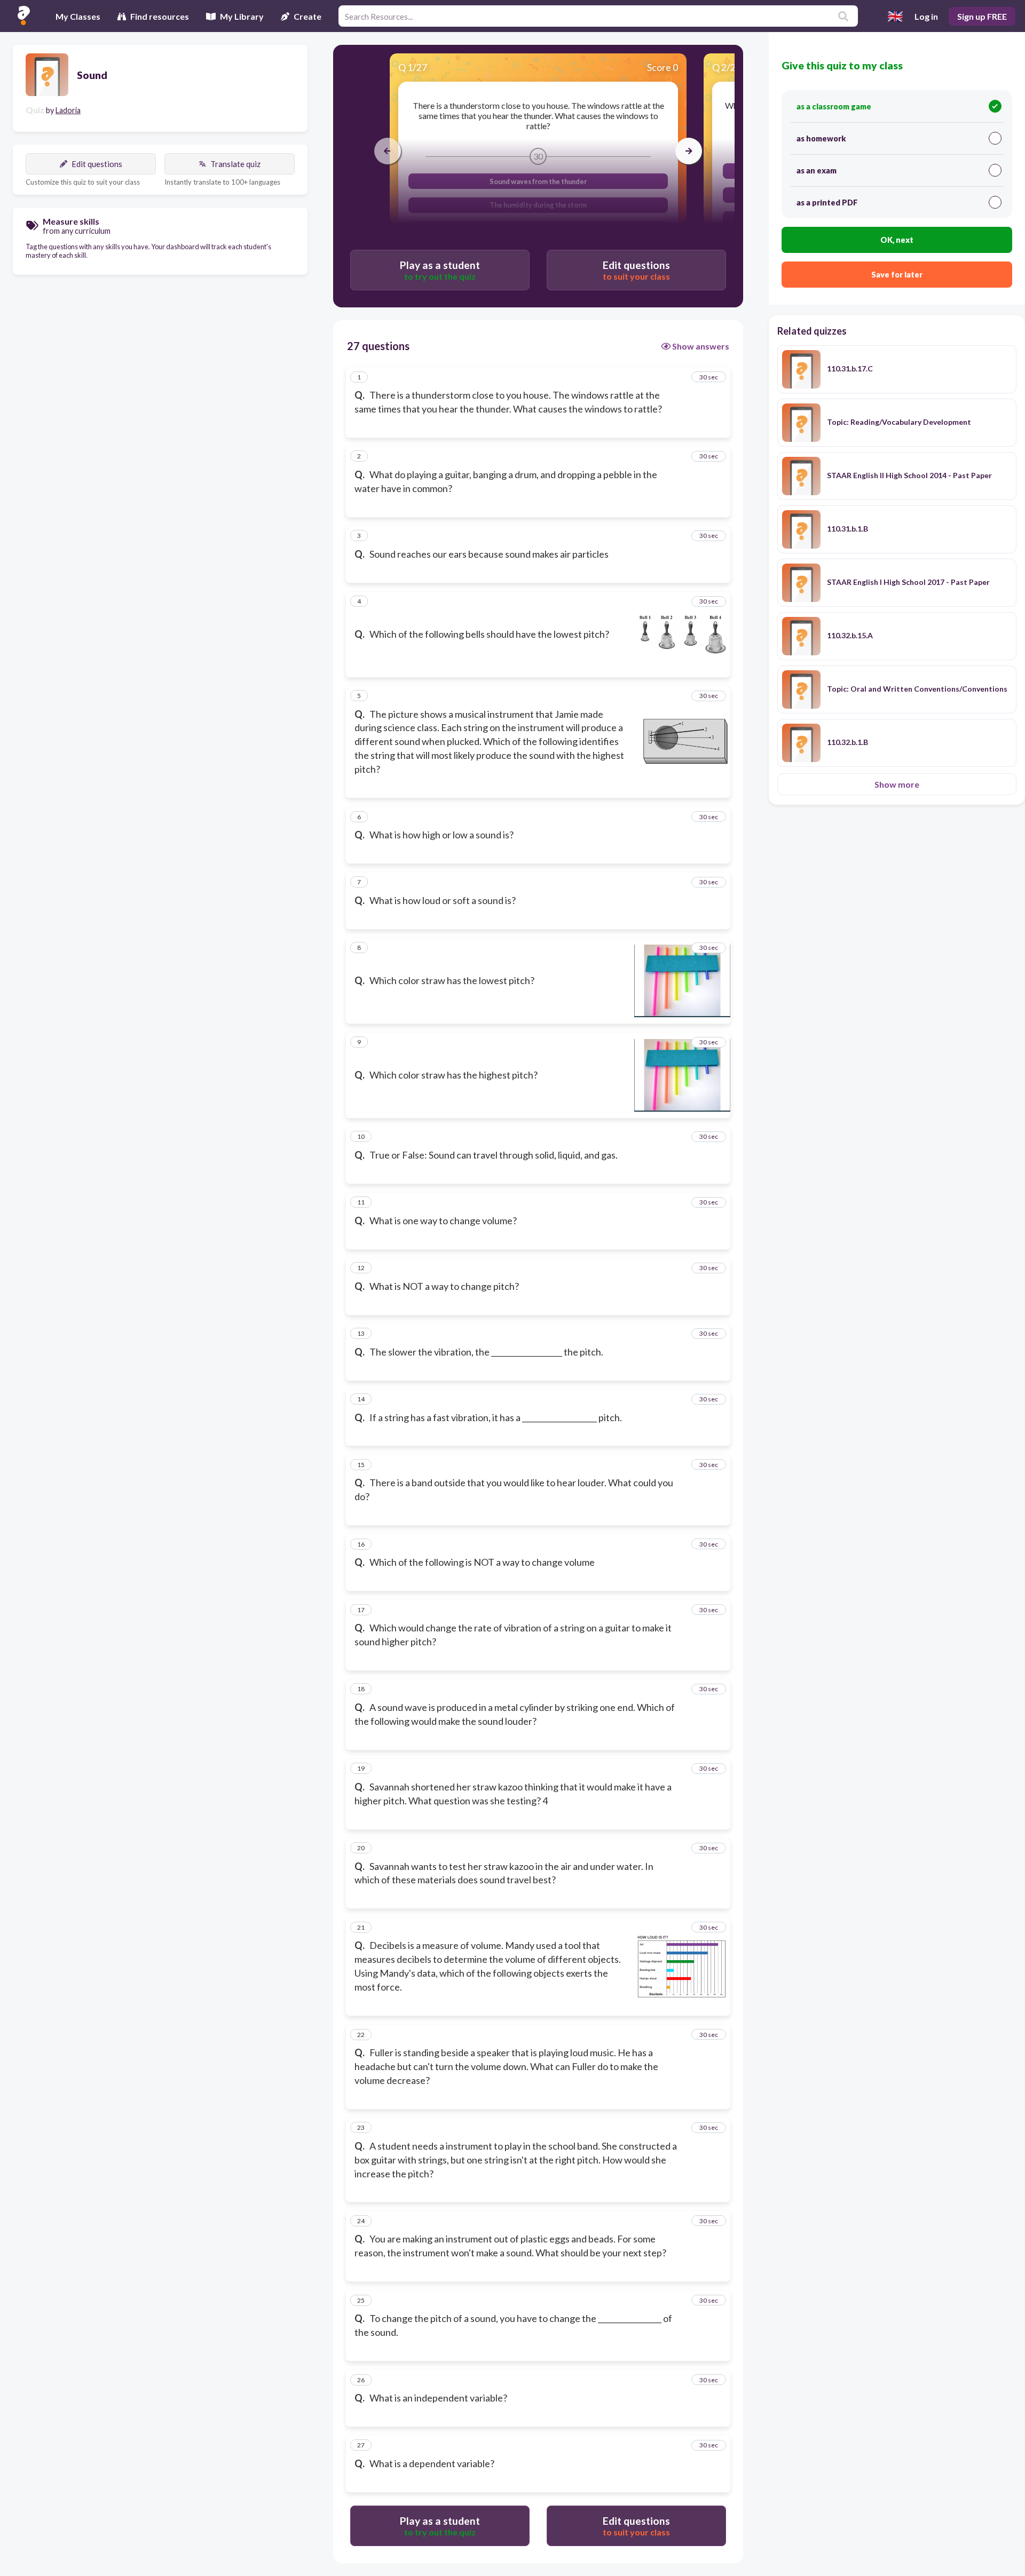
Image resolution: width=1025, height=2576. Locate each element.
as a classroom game (834, 106)
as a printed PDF (827, 203)
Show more (897, 784)
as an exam (817, 171)
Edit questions (97, 164)
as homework (821, 138)
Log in (926, 16)
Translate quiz (235, 164)
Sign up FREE (982, 16)
